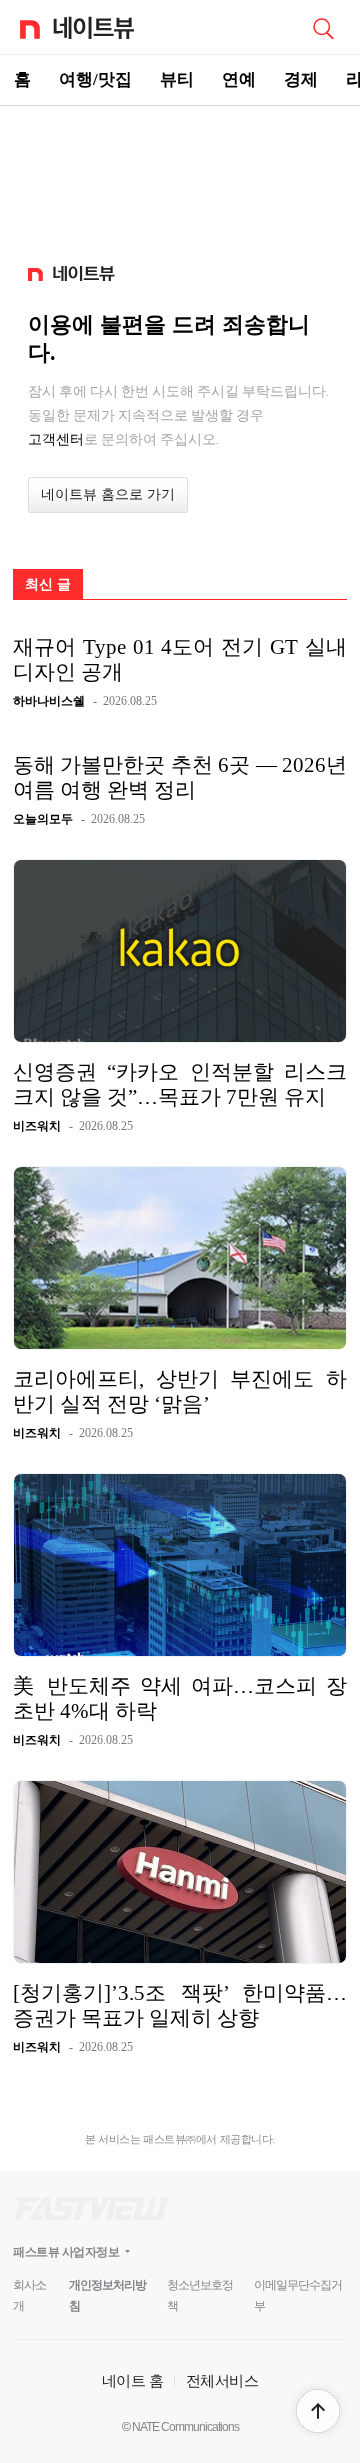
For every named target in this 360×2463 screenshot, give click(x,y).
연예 (239, 79)
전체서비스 (222, 2380)
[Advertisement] (180, 176)
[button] (318, 2411)
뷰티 (177, 79)
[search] (323, 27)
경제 (301, 79)
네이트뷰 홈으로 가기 (108, 494)
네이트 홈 (133, 2380)
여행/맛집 (95, 79)
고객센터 (56, 439)
